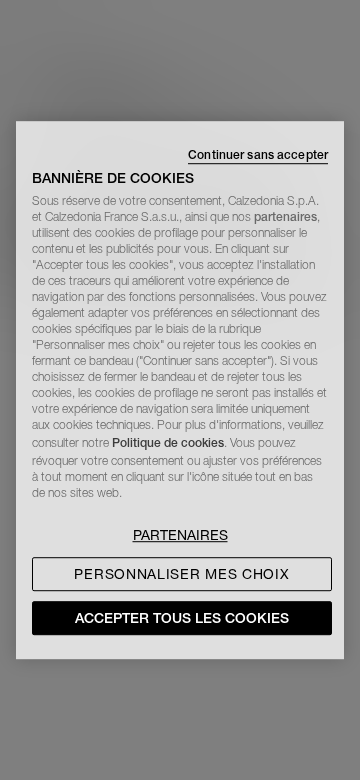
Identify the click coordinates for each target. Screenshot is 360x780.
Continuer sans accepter (258, 154)
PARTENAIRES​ (180, 535)
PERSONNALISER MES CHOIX (181, 574)
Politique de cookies (168, 442)
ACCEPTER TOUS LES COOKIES (182, 618)
